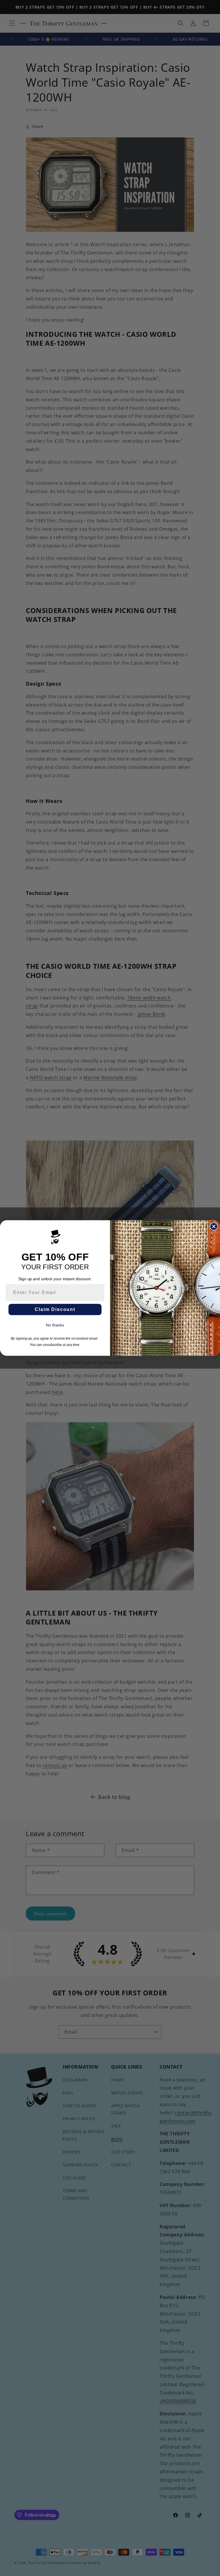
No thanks (55, 1325)
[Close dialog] (214, 1227)
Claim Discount (55, 1309)
